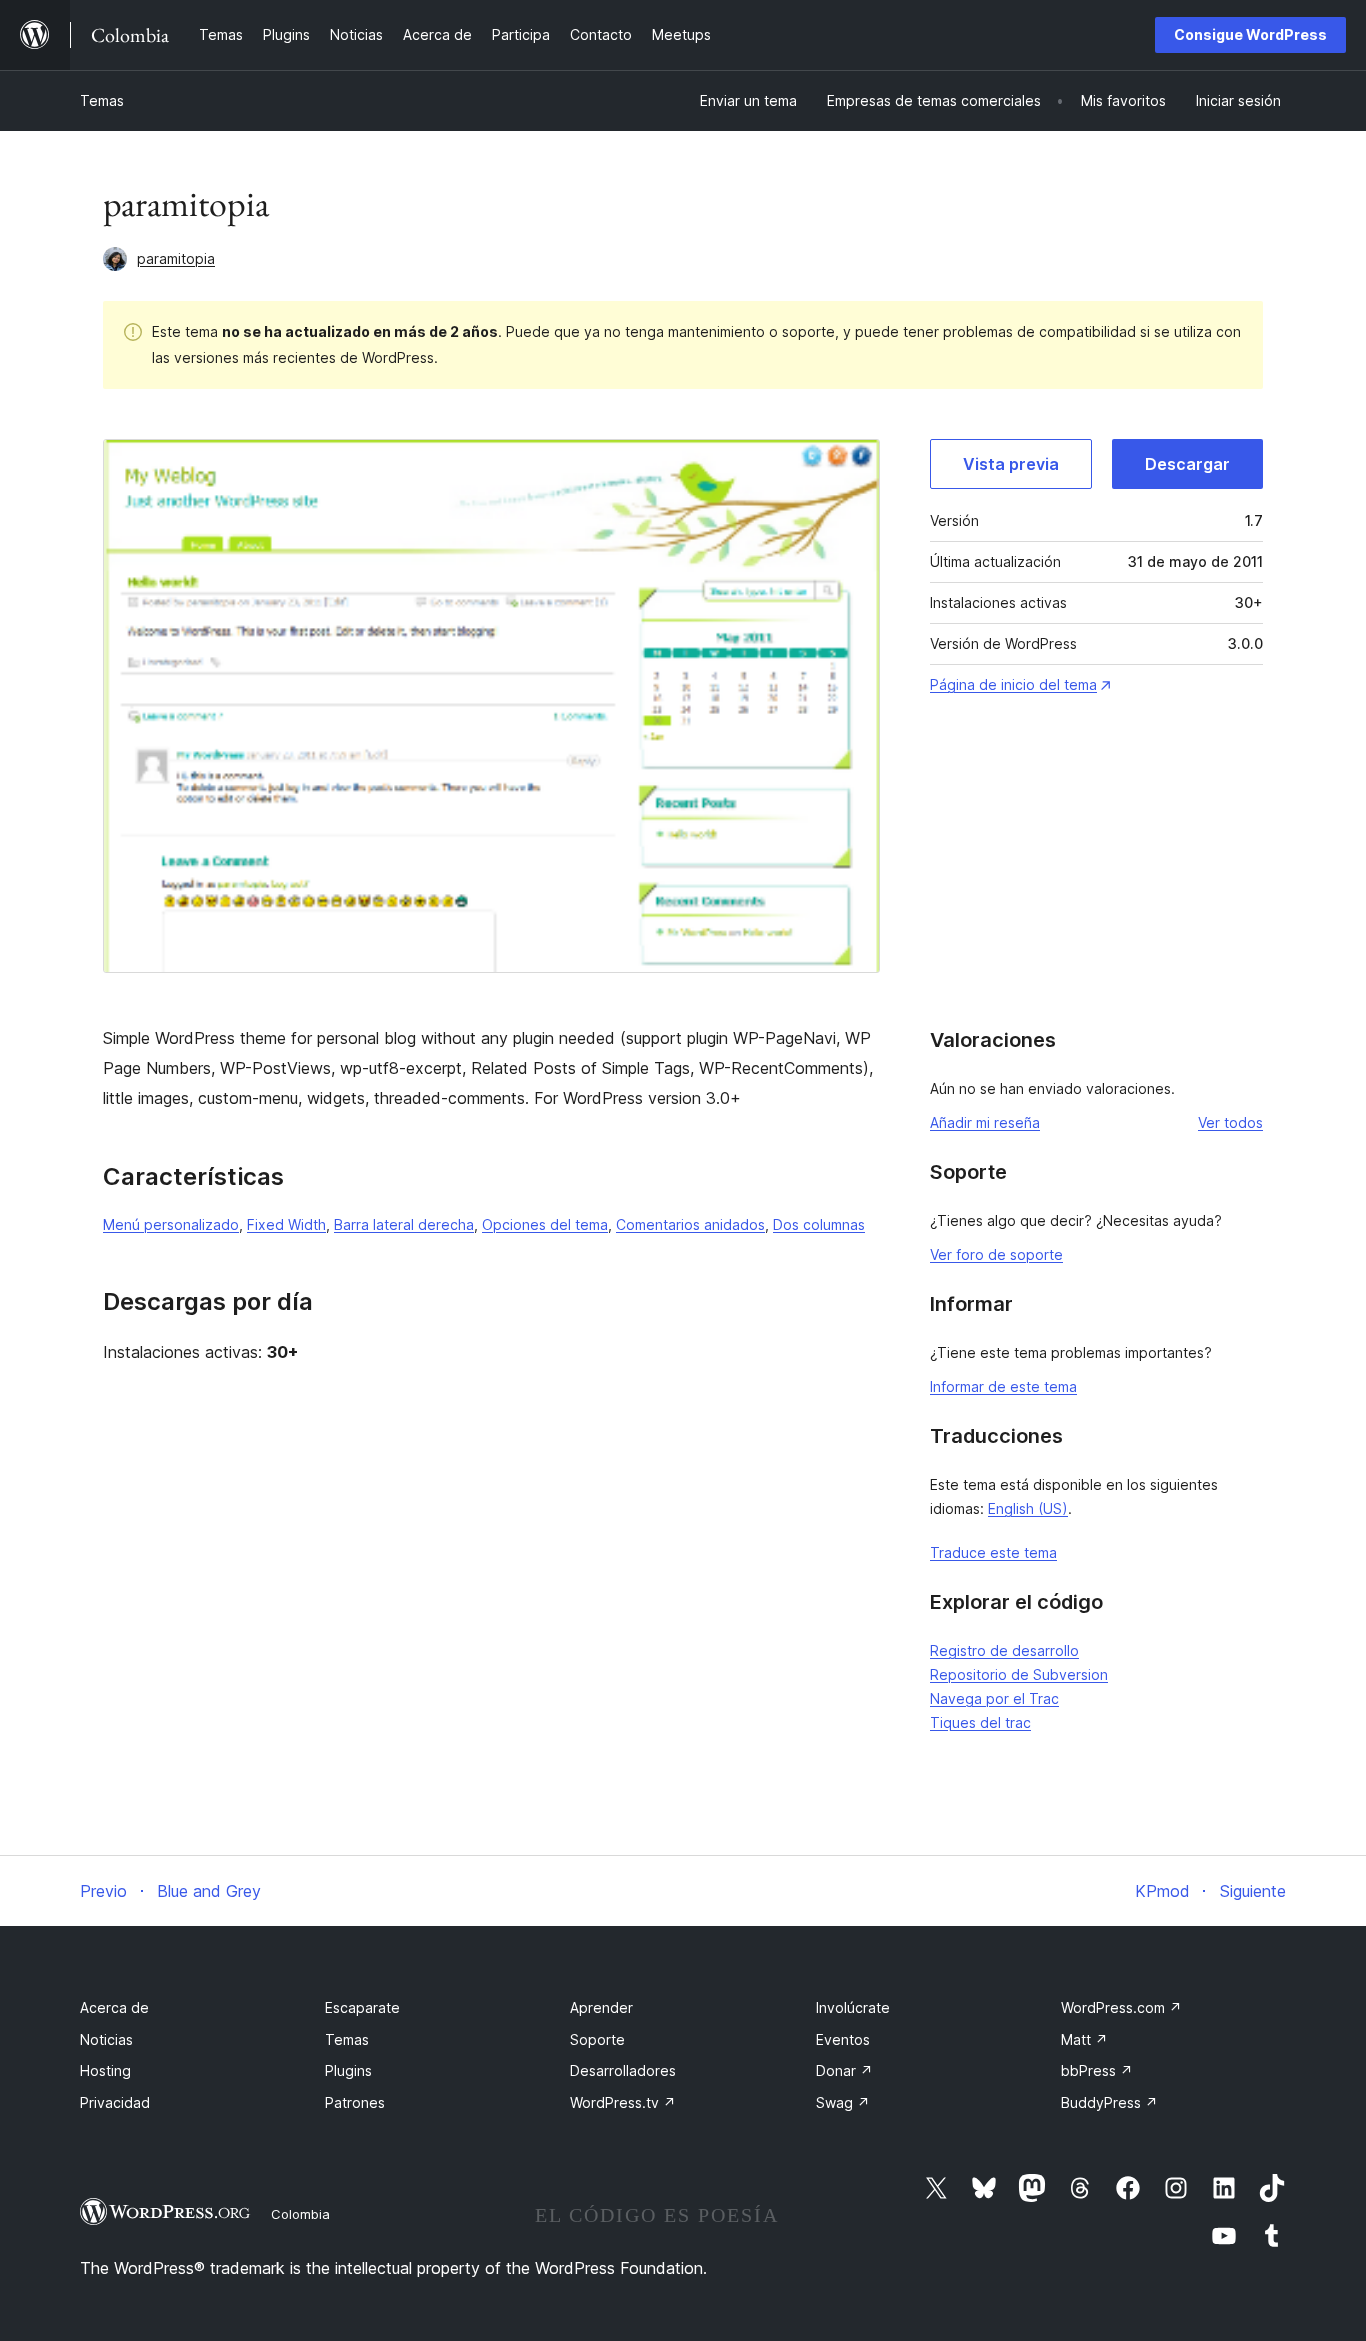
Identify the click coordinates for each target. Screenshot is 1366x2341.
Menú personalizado (171, 1224)
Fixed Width (286, 1224)
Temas (102, 100)
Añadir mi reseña (985, 1122)
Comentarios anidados (690, 1224)
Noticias (106, 2039)
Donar (844, 2070)
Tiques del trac (980, 1722)
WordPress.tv (623, 2102)
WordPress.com (1121, 2007)
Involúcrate (853, 2007)
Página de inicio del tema (1013, 684)
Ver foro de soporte (996, 1254)
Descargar (1187, 464)
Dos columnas (819, 1224)
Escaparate (362, 2007)
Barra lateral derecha (404, 1224)
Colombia (300, 2214)
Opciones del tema (545, 1224)
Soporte (597, 2039)
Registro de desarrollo (1004, 1650)
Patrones (355, 2102)
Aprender (601, 2007)
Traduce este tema (993, 1552)
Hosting (105, 2070)
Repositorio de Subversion (1019, 1674)
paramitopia (176, 258)
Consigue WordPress (1250, 34)
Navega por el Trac (994, 1698)
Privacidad (115, 2102)
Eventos (843, 2039)
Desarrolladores (623, 2070)
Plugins (348, 2070)
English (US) (1028, 1508)
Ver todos (1230, 1122)
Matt (1084, 2039)
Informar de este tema (1003, 1386)
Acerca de (114, 2007)
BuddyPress (1109, 2102)
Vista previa (1011, 464)
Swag (843, 2102)
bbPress (1097, 2070)
